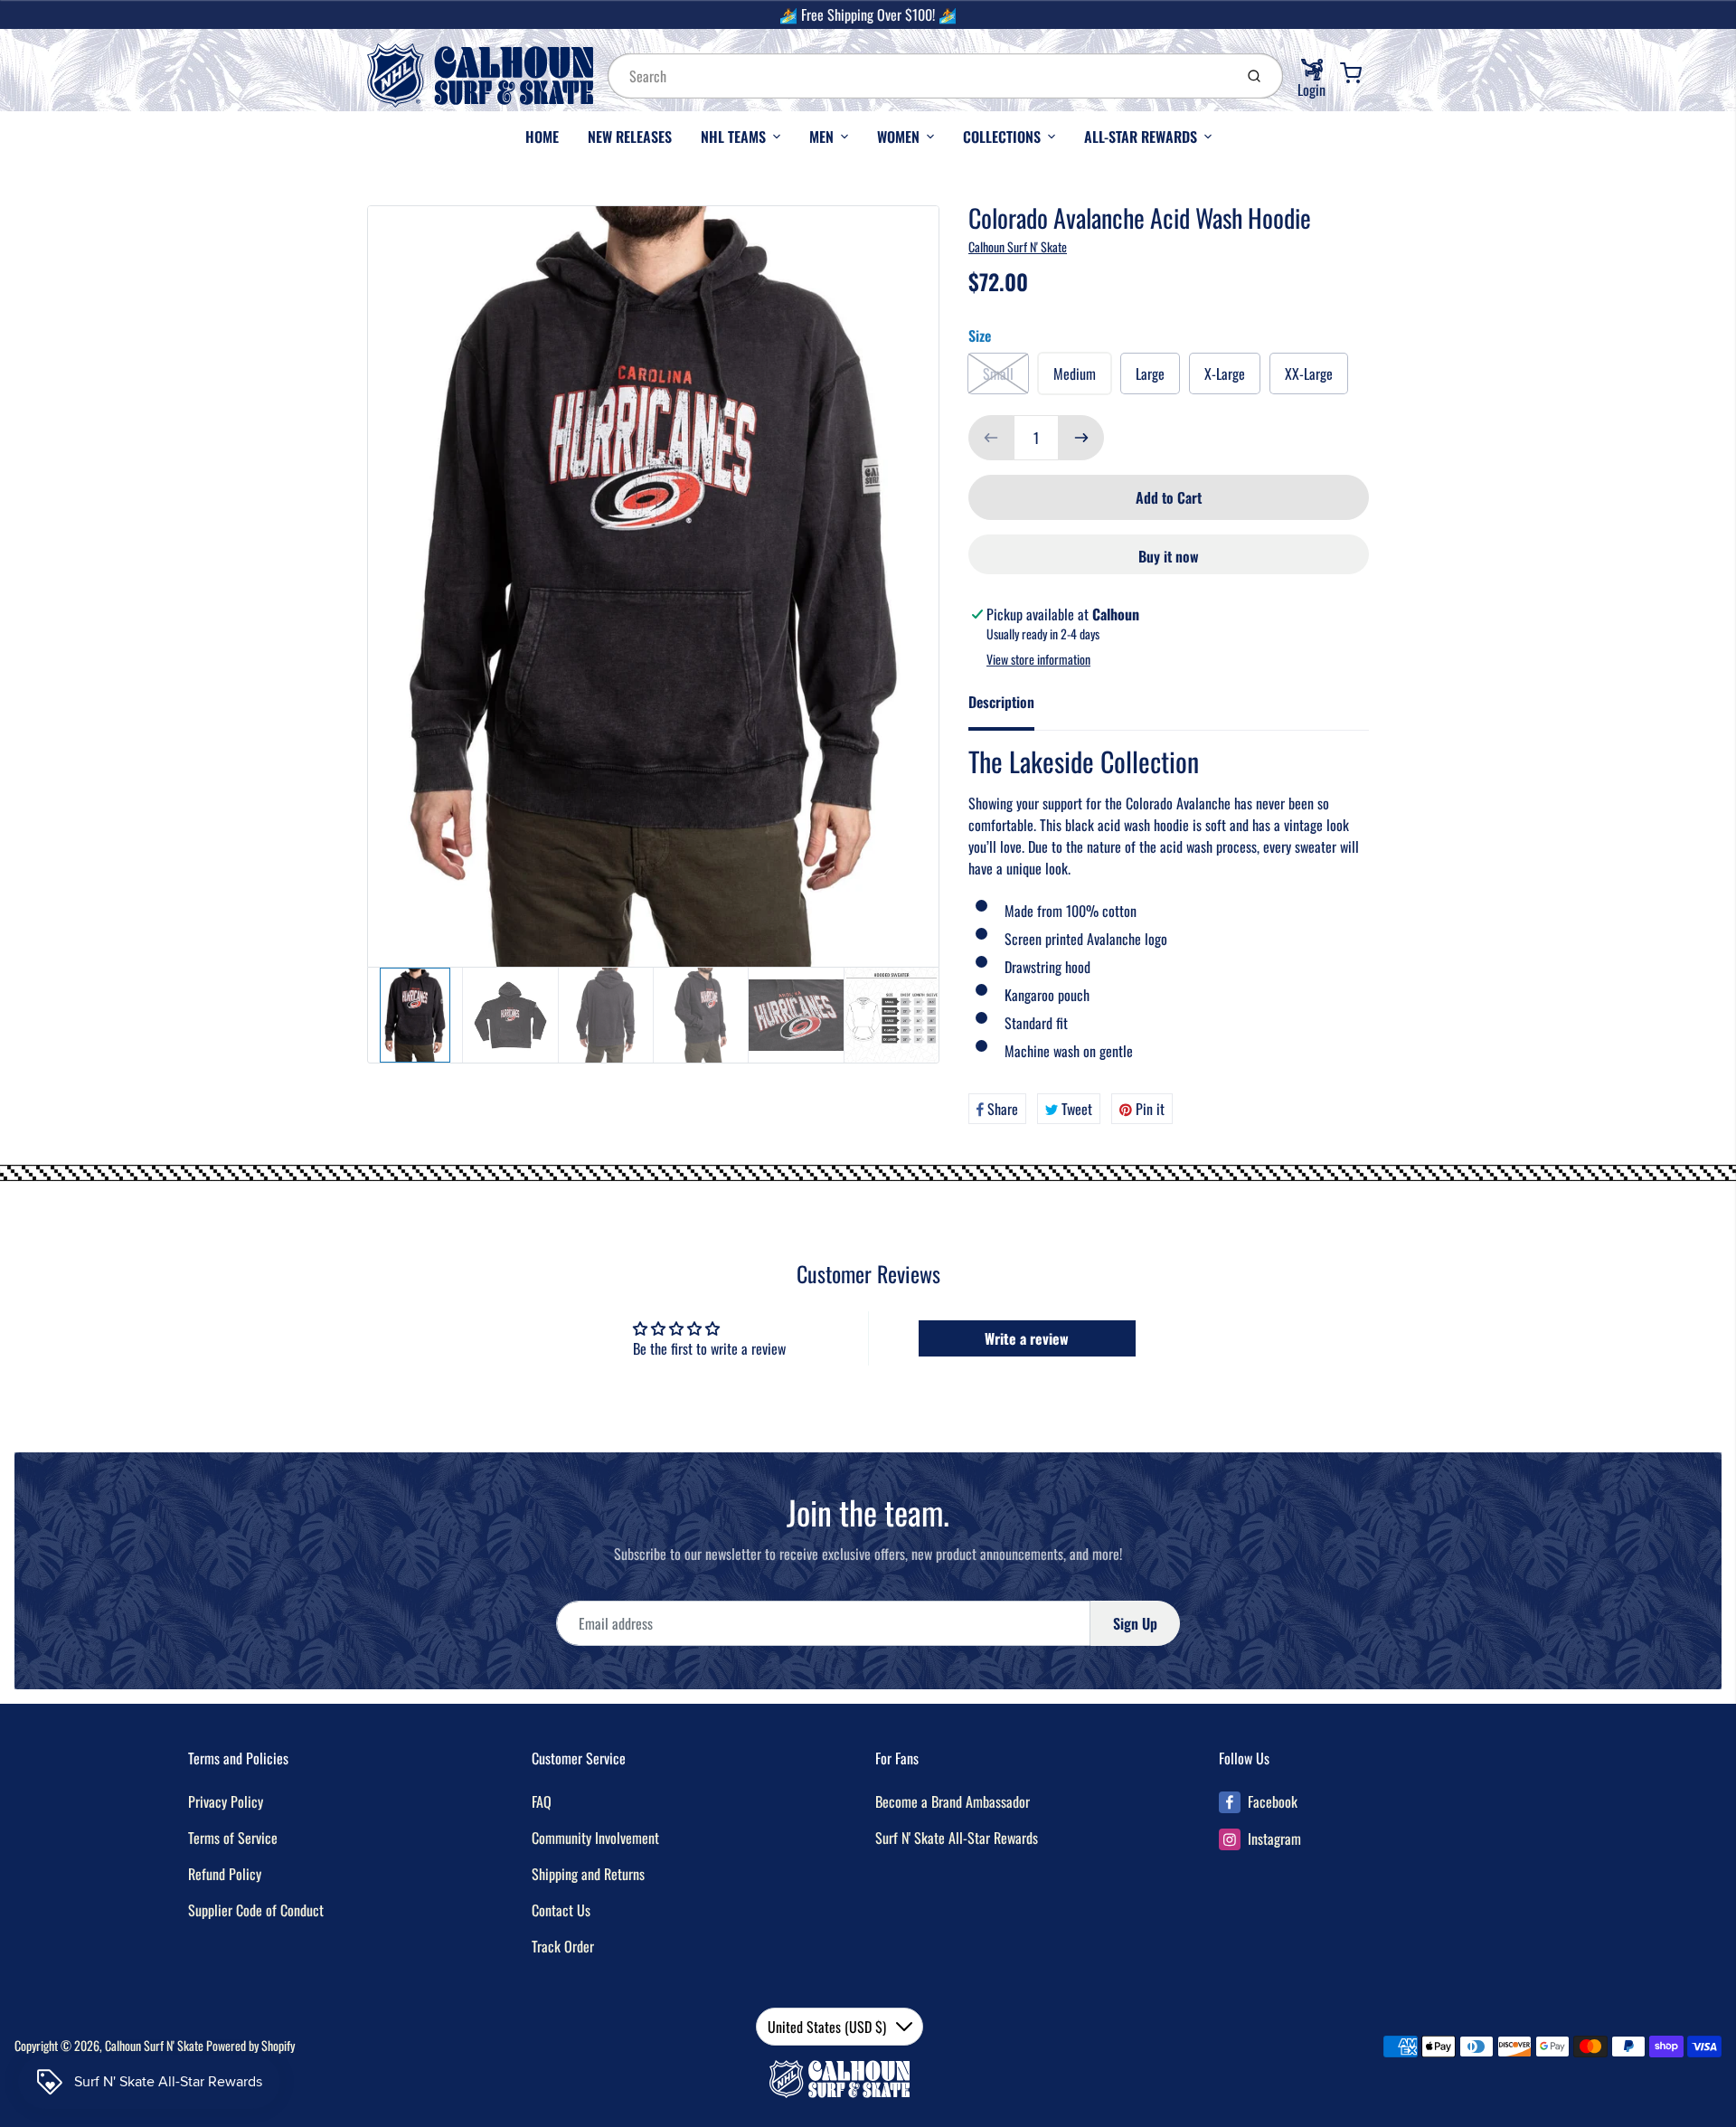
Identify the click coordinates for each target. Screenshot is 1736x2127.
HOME (542, 137)
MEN (821, 137)
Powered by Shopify (250, 2045)
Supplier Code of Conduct (256, 1910)
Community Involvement (595, 1838)
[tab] (1012, 707)
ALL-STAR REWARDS (1141, 137)
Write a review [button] (1027, 1338)
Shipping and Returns (588, 1874)
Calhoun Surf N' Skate (1018, 246)
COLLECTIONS (1002, 137)
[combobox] (919, 76)
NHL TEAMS (733, 137)
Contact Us (561, 1910)
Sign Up (1135, 1623)
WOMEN (898, 137)
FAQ (542, 1801)
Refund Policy (225, 1874)
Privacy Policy (226, 1801)
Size (980, 336)
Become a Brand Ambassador (953, 1801)
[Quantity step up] (1081, 438)
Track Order (563, 1946)
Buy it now (1169, 556)
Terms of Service (233, 1838)
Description (1001, 702)
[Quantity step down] (991, 438)
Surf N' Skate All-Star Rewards (957, 1838)
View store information (1038, 659)
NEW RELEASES (630, 137)
